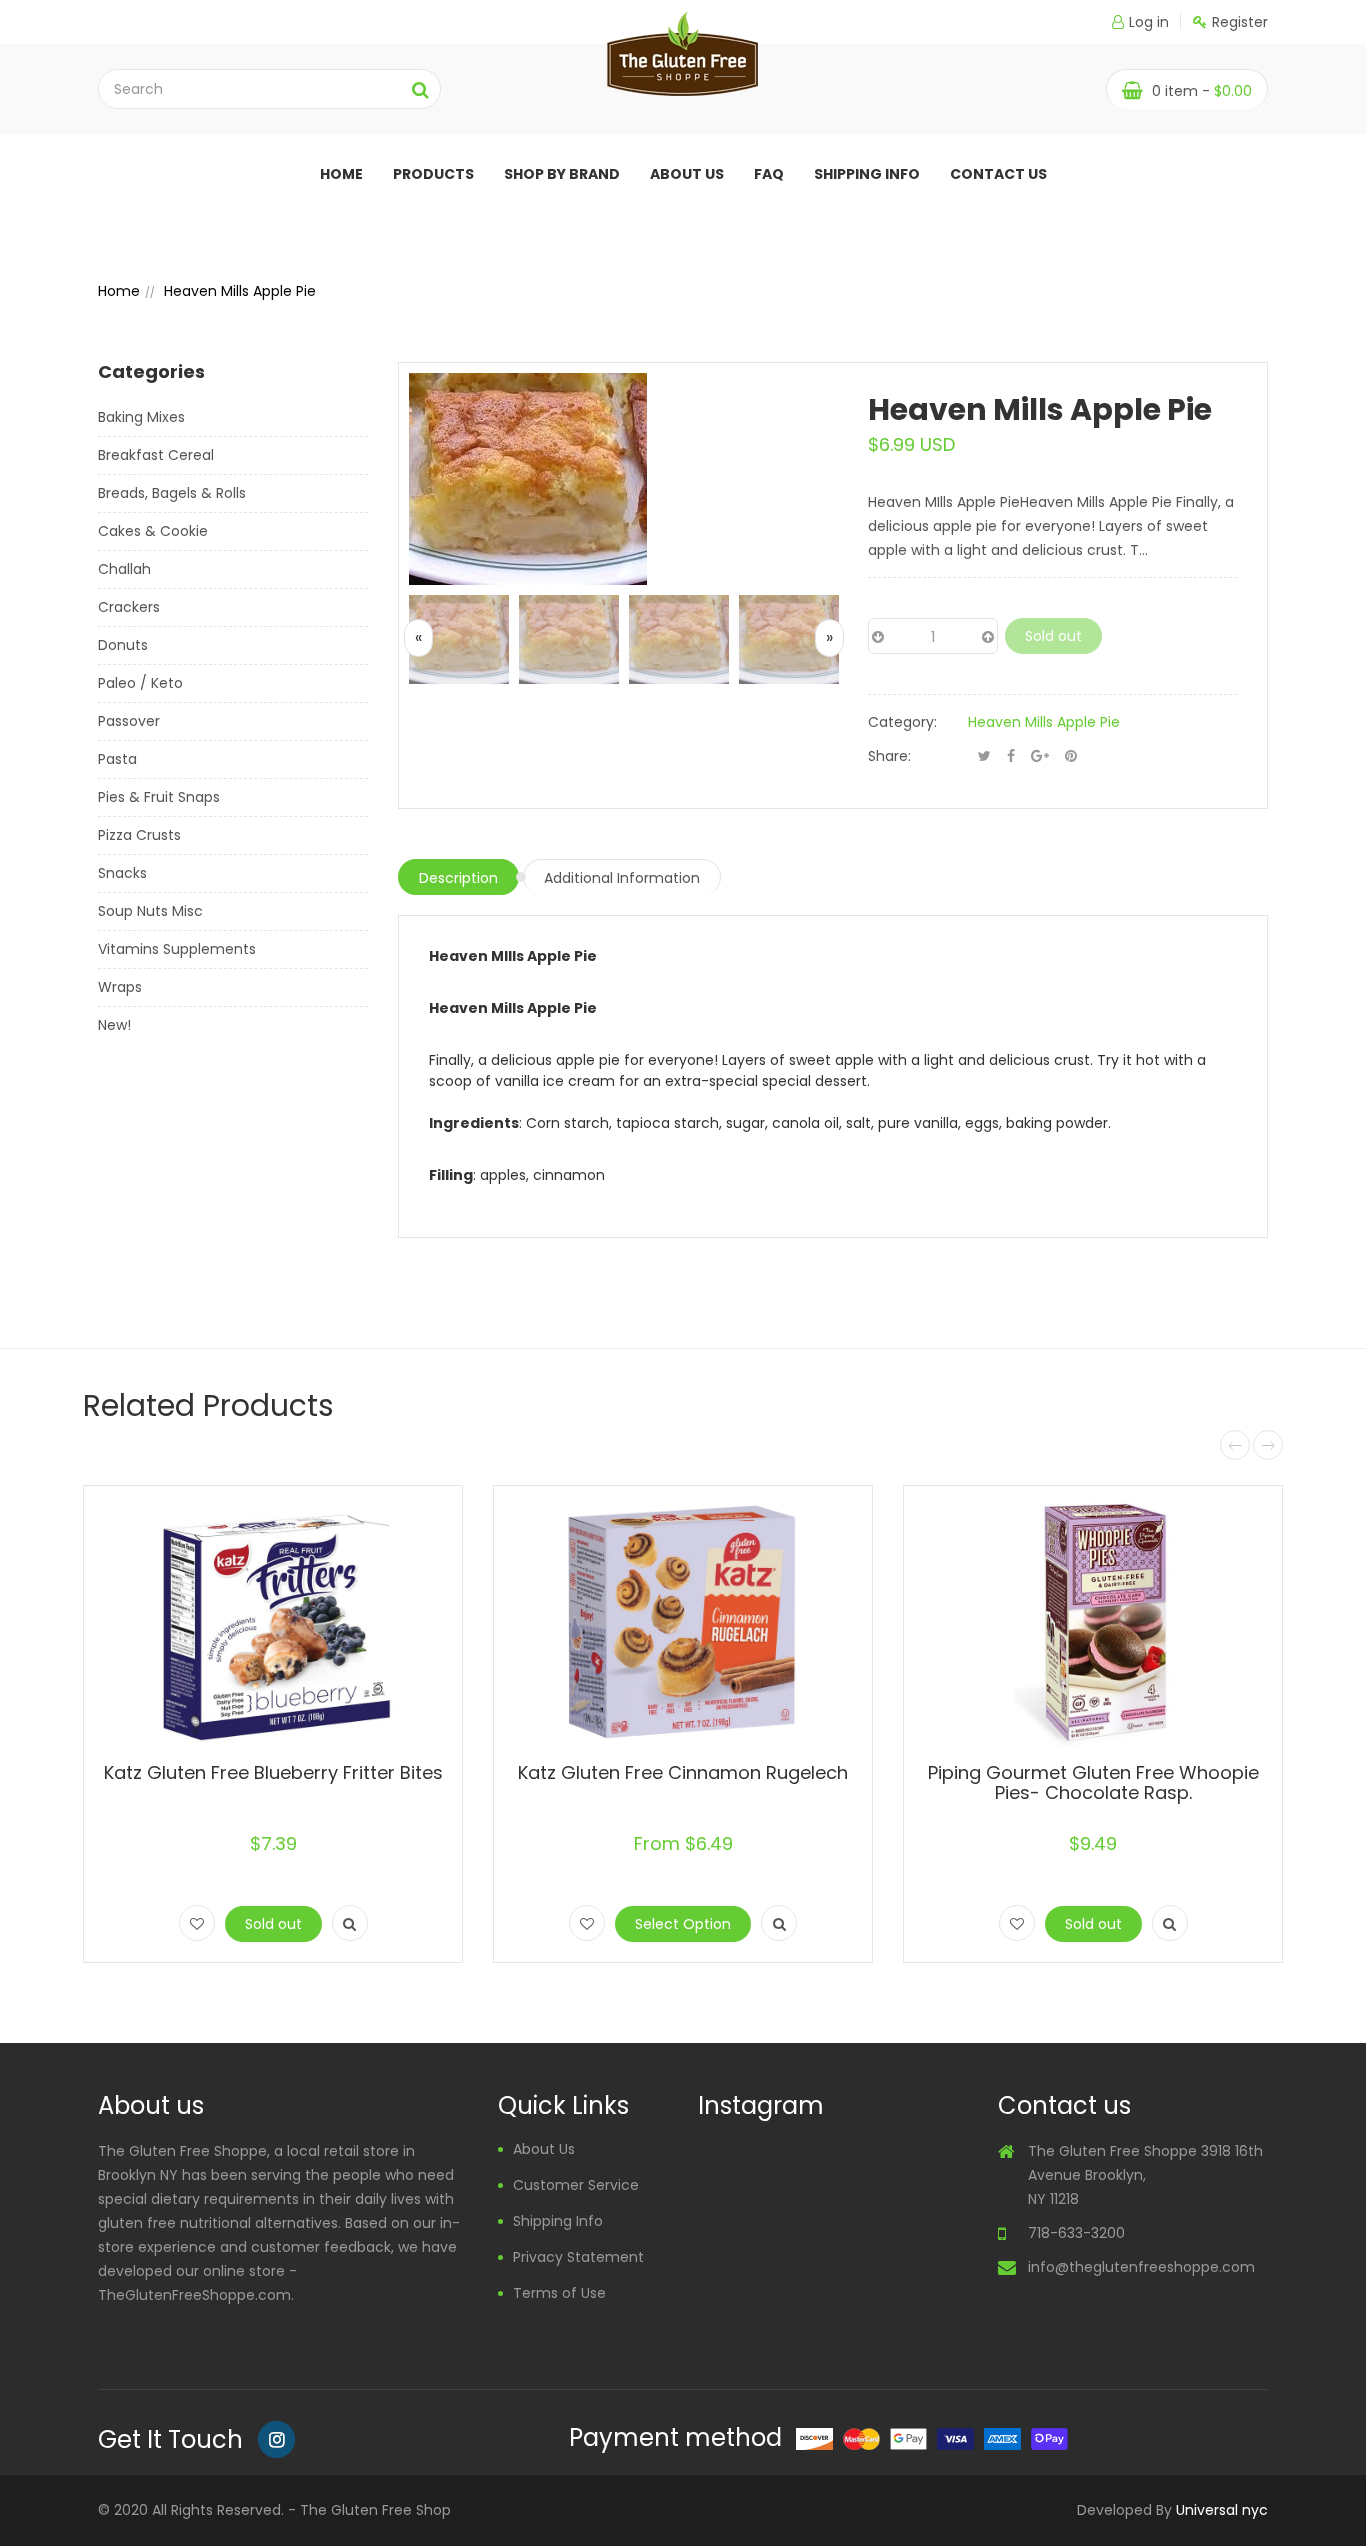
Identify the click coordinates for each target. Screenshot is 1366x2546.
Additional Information (622, 878)
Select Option (683, 1924)
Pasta (117, 759)
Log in (1149, 22)
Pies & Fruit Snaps (159, 797)
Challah (124, 569)
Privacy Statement (578, 2257)
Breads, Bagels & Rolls (172, 493)
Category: (902, 722)
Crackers (129, 607)
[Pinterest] (1071, 756)
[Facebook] (1011, 756)
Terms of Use (559, 2293)
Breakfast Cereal (156, 455)
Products (433, 174)
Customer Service (576, 2185)
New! (114, 1025)
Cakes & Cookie (153, 531)
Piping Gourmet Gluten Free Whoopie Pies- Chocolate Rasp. (1093, 1782)
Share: (889, 756)
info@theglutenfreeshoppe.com (1141, 2267)
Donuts (123, 645)
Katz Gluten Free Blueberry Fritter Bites (273, 1772)
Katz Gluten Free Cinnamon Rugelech (683, 1772)
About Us (544, 2149)
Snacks (122, 873)
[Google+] (1040, 756)
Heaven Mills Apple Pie (1044, 722)
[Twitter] (984, 756)
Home (341, 174)
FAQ (769, 174)
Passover (129, 721)
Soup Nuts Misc (150, 911)
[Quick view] (350, 1923)
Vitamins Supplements (177, 949)
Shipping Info (867, 174)
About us (687, 174)
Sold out (1053, 636)
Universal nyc (1222, 2510)
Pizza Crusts (139, 835)
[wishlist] (197, 1923)
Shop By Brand (562, 174)
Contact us (998, 174)
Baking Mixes (141, 417)
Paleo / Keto (140, 683)
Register (1240, 22)
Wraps (120, 987)
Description (458, 878)
